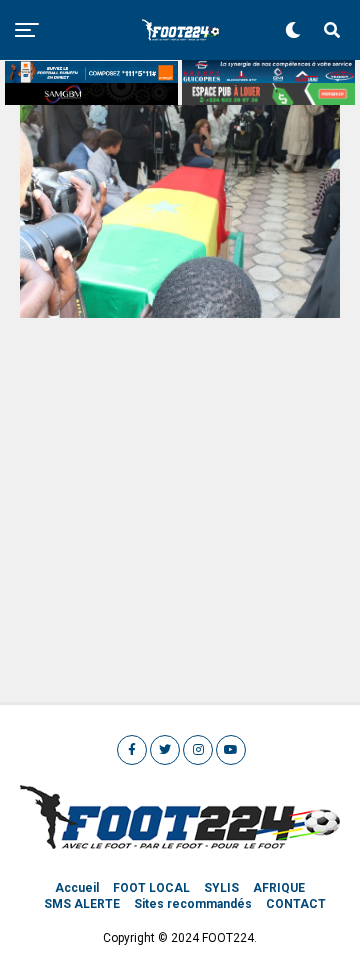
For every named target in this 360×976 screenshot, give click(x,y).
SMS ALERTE (82, 904)
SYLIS (221, 888)
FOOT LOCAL (151, 888)
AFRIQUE (279, 888)
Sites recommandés (193, 904)
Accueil (77, 888)
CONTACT (296, 904)
